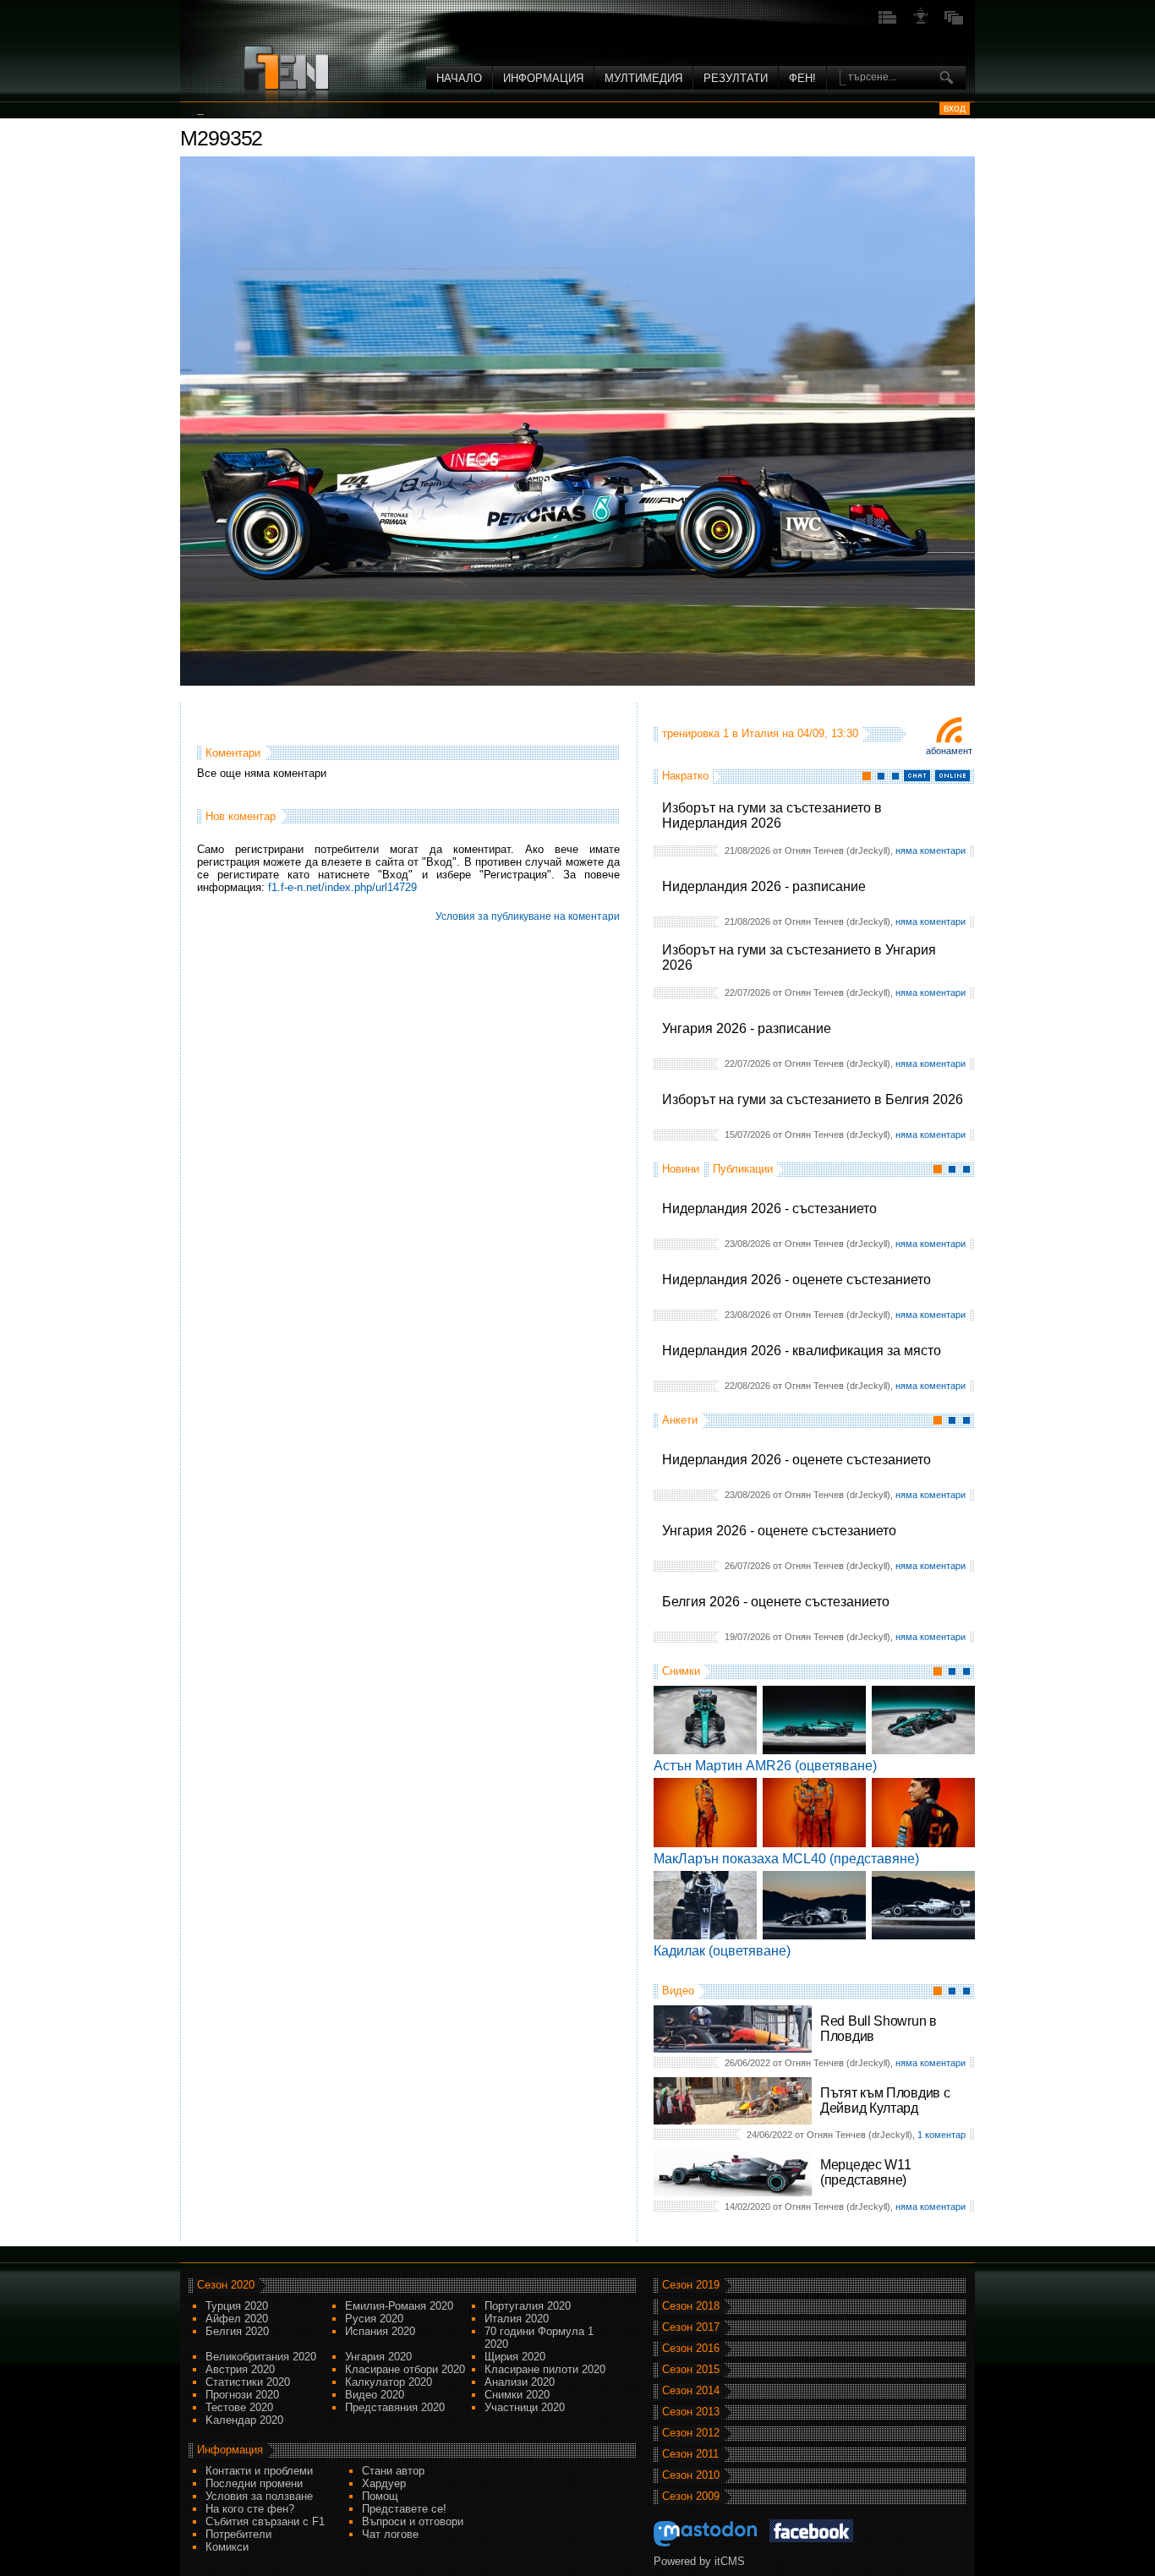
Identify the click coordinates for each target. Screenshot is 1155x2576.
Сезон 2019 (691, 2285)
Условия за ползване (259, 2496)
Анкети (680, 1420)
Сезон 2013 (691, 2412)
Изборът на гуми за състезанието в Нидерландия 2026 (772, 815)
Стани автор (393, 2471)
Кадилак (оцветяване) (722, 1951)
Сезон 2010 (691, 2475)
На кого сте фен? (250, 2509)
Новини (681, 1169)
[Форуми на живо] (888, 22)
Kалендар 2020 (244, 2420)
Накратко (685, 776)
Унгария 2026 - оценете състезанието (779, 1531)
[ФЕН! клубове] (921, 22)
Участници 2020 (525, 2407)
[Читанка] (954, 22)
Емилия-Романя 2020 (399, 2306)
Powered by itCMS (699, 2561)
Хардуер (384, 2483)
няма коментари (931, 850)
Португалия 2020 (528, 2306)
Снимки (681, 1671)
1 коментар (942, 2135)
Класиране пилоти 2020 (545, 2369)
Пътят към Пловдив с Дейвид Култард (885, 2100)
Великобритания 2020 (261, 2357)
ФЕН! (802, 78)
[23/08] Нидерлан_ (255, 110)
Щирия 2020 (515, 2357)
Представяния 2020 (395, 2407)
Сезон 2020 (226, 2285)
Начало (459, 78)
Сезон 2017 (691, 2327)
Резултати (736, 78)
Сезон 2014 (691, 2390)
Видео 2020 (375, 2395)
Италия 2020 (517, 2319)
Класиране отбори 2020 (405, 2369)
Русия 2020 (374, 2319)
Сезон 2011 (690, 2454)
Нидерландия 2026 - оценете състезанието (796, 1280)
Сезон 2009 (691, 2496)
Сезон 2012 (691, 2433)
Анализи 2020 (520, 2382)
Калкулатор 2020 (389, 2382)
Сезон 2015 (691, 2369)
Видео (678, 1991)
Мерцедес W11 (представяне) (865, 2172)
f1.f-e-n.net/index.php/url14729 (342, 887)
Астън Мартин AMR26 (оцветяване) (765, 1766)
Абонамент (949, 751)
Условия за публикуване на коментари (528, 916)
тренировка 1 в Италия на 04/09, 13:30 (760, 733)
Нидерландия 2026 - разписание (764, 886)
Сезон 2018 (691, 2306)
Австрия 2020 (240, 2369)
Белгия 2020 (237, 2331)
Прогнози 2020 (242, 2395)
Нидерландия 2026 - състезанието (769, 1209)
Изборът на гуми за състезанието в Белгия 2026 (813, 1099)
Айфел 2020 (237, 2319)
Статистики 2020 (248, 2382)
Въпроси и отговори (413, 2521)
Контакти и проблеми (259, 2471)
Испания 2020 (380, 2331)
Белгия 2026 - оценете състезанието (776, 1602)
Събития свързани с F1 (265, 2521)
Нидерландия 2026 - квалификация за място (802, 1351)
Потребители (238, 2534)
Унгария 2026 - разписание (747, 1028)
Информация (543, 78)
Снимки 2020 (517, 2395)
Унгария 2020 (378, 2357)
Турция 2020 (237, 2306)
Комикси (227, 2547)
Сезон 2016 (691, 2348)
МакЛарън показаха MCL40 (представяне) (786, 1859)
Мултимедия (643, 78)
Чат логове (390, 2534)
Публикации (743, 1169)
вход (955, 108)
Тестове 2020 (239, 2407)
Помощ (380, 2496)
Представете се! (404, 2509)
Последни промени (254, 2483)
